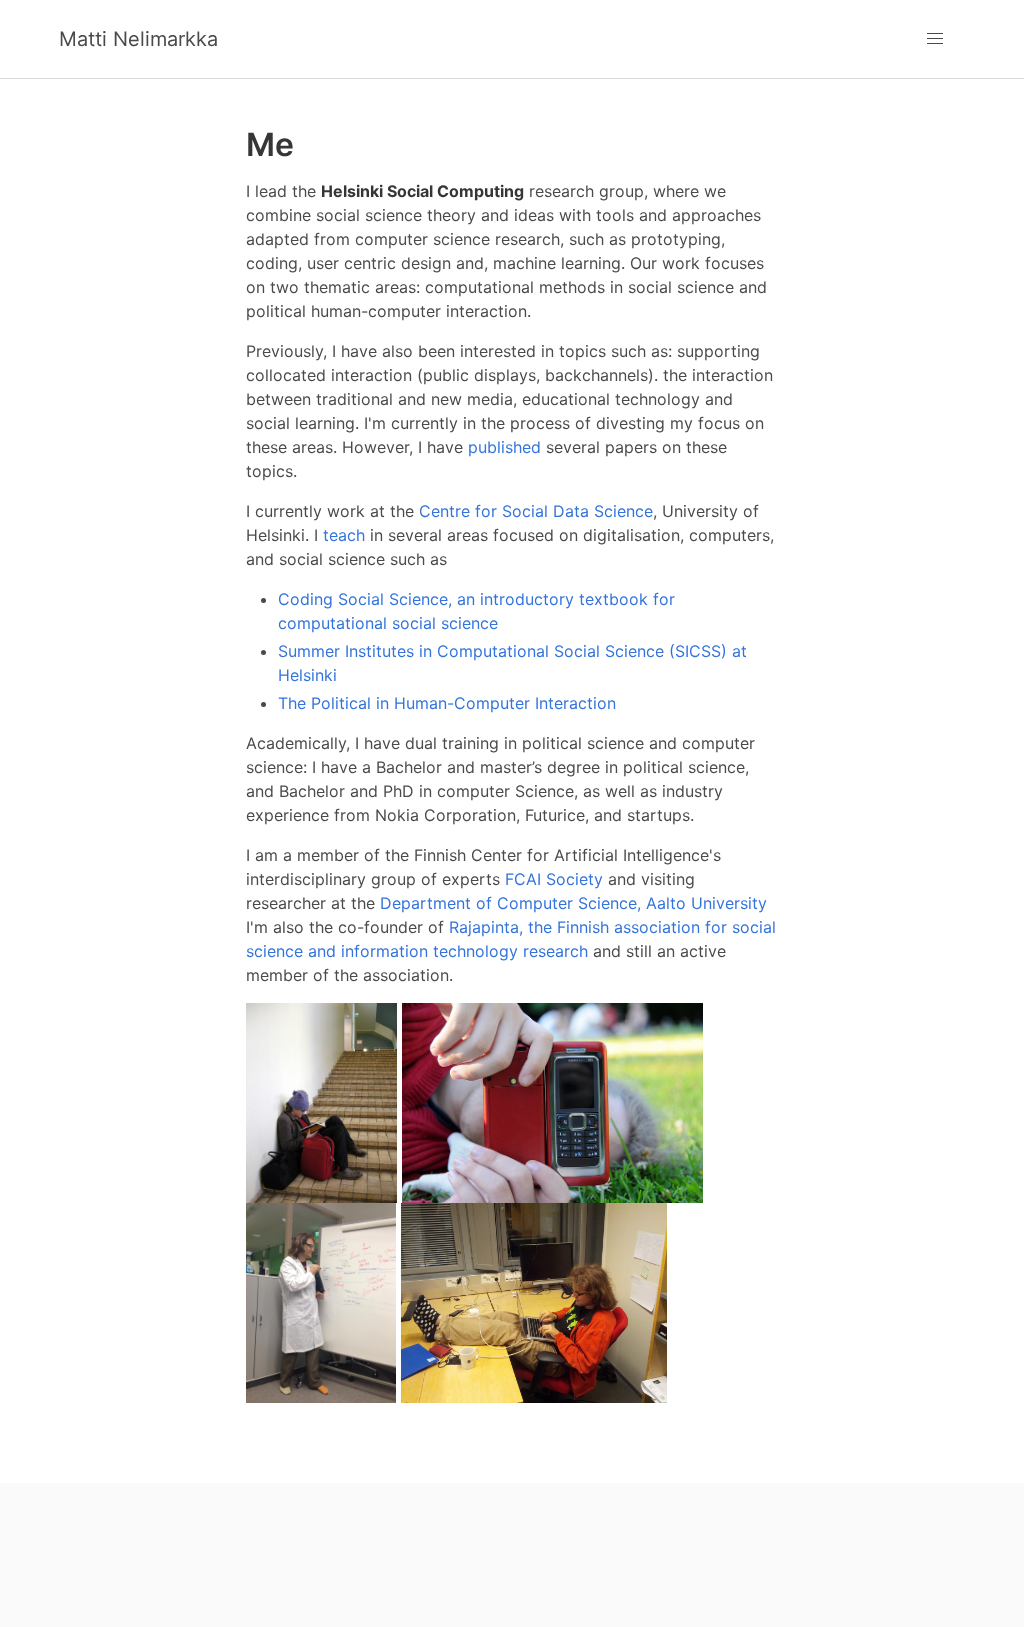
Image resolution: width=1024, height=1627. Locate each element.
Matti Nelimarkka (138, 39)
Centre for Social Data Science (536, 511)
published (504, 447)
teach (344, 535)
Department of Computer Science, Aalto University (573, 903)
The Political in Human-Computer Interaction (447, 703)
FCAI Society (554, 879)
